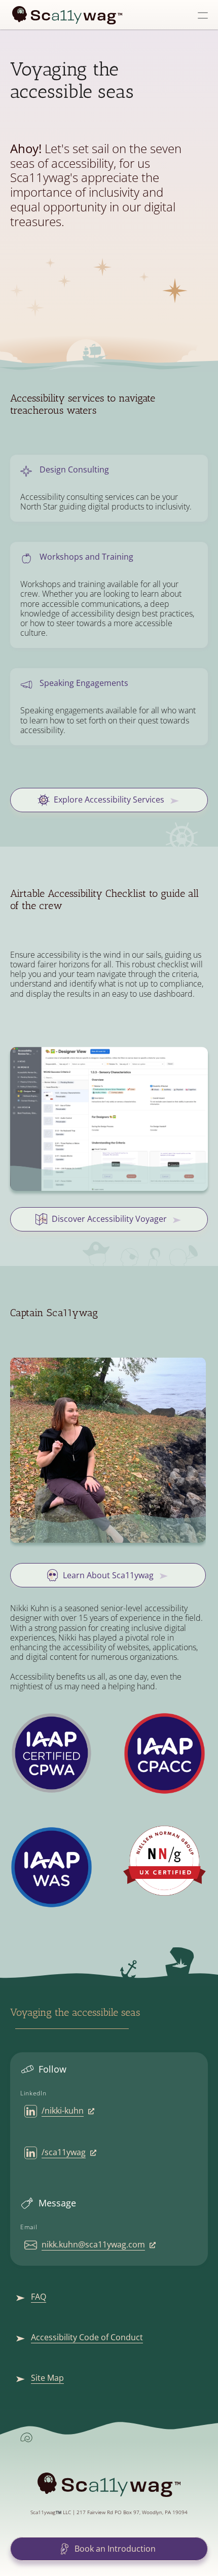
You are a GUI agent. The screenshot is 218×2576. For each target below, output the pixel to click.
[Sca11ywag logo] (67, 15)
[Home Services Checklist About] (109, 15)
